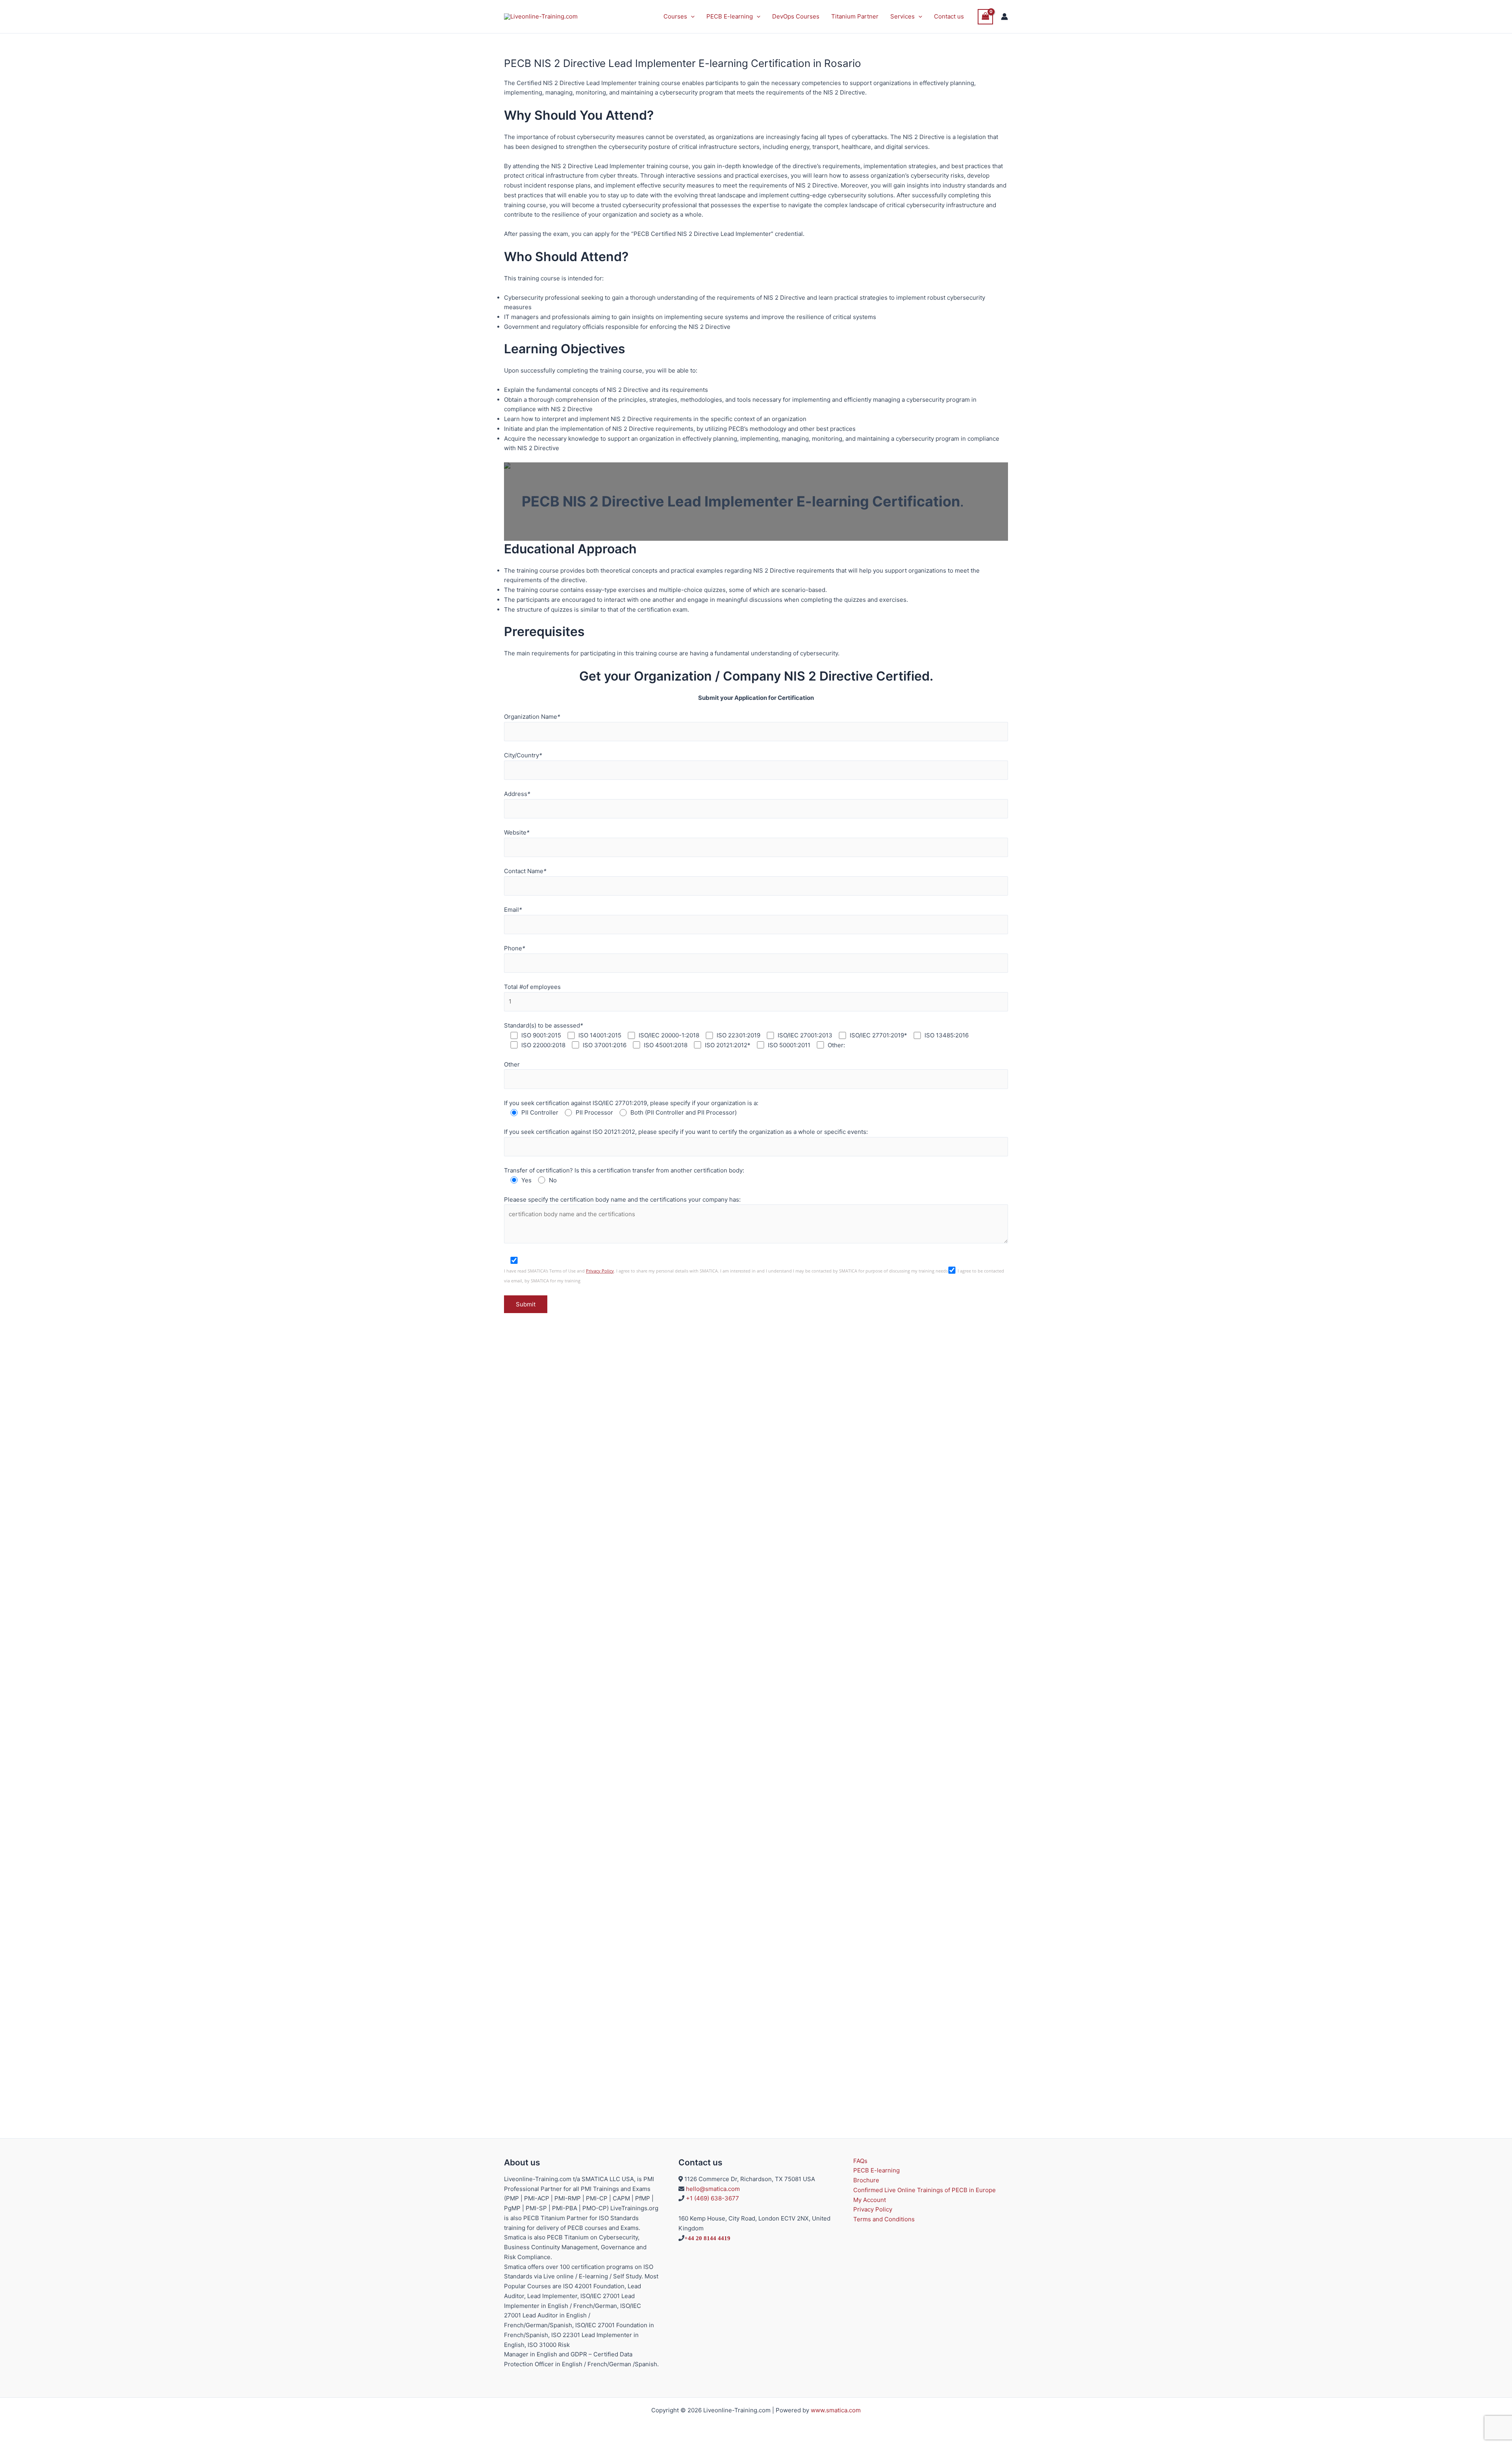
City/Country (523, 755)
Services (902, 16)
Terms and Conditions (884, 2219)
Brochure (866, 2180)
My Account (870, 2200)
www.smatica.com (836, 2410)
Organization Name (532, 717)
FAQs (860, 2161)
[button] (691, 17)
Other (512, 1064)
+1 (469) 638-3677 (712, 2198)
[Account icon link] (1004, 17)
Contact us (949, 16)
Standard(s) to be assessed (544, 1025)
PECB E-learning (730, 16)
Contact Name (525, 871)
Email (513, 910)
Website (517, 832)
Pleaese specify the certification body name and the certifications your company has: (622, 1199)
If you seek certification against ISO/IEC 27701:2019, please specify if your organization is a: (631, 1103)
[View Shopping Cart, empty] (986, 17)
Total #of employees (532, 987)
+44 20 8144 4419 (707, 2238)
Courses (675, 16)
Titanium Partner (855, 16)
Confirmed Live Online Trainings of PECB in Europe (925, 2190)
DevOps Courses (796, 16)
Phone (515, 948)
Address (517, 794)
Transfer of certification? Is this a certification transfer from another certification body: (624, 1170)
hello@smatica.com (713, 2189)
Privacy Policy (600, 1271)
